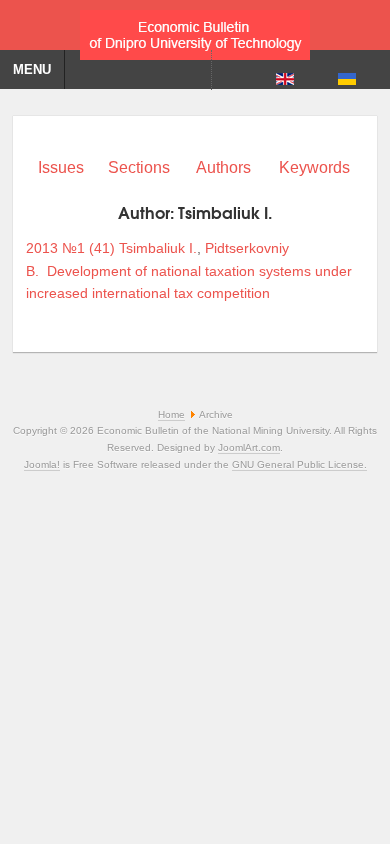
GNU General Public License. (299, 464)
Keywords (314, 167)
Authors (223, 167)
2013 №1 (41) (70, 248)
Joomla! (42, 464)
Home (171, 414)
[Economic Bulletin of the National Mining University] (195, 30)
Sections (139, 167)
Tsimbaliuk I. (158, 248)
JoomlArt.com (249, 447)
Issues (61, 167)
